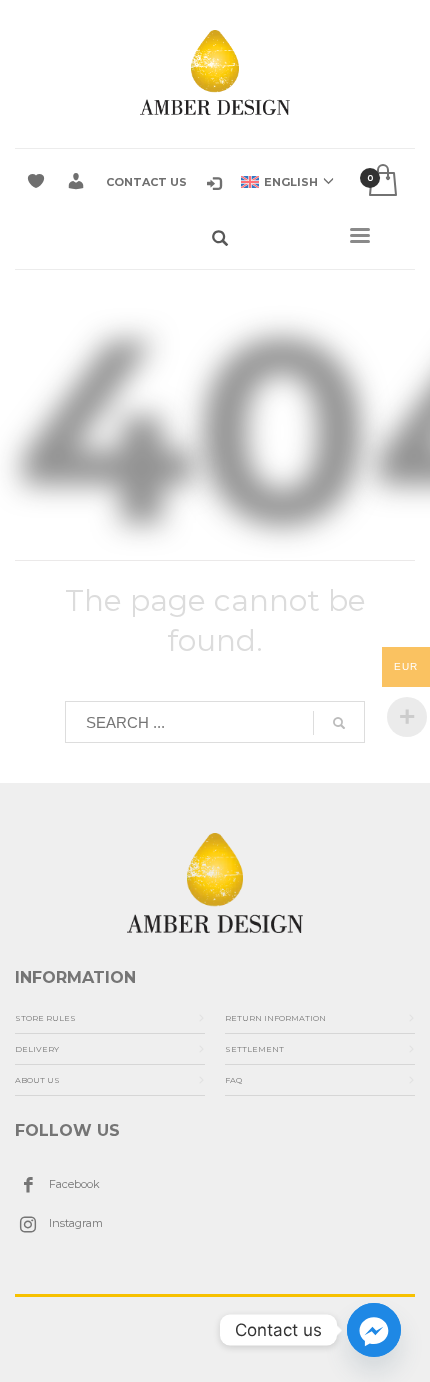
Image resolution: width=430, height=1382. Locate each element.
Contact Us (146, 182)
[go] (339, 723)
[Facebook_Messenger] (374, 1330)
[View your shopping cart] (381, 181)
